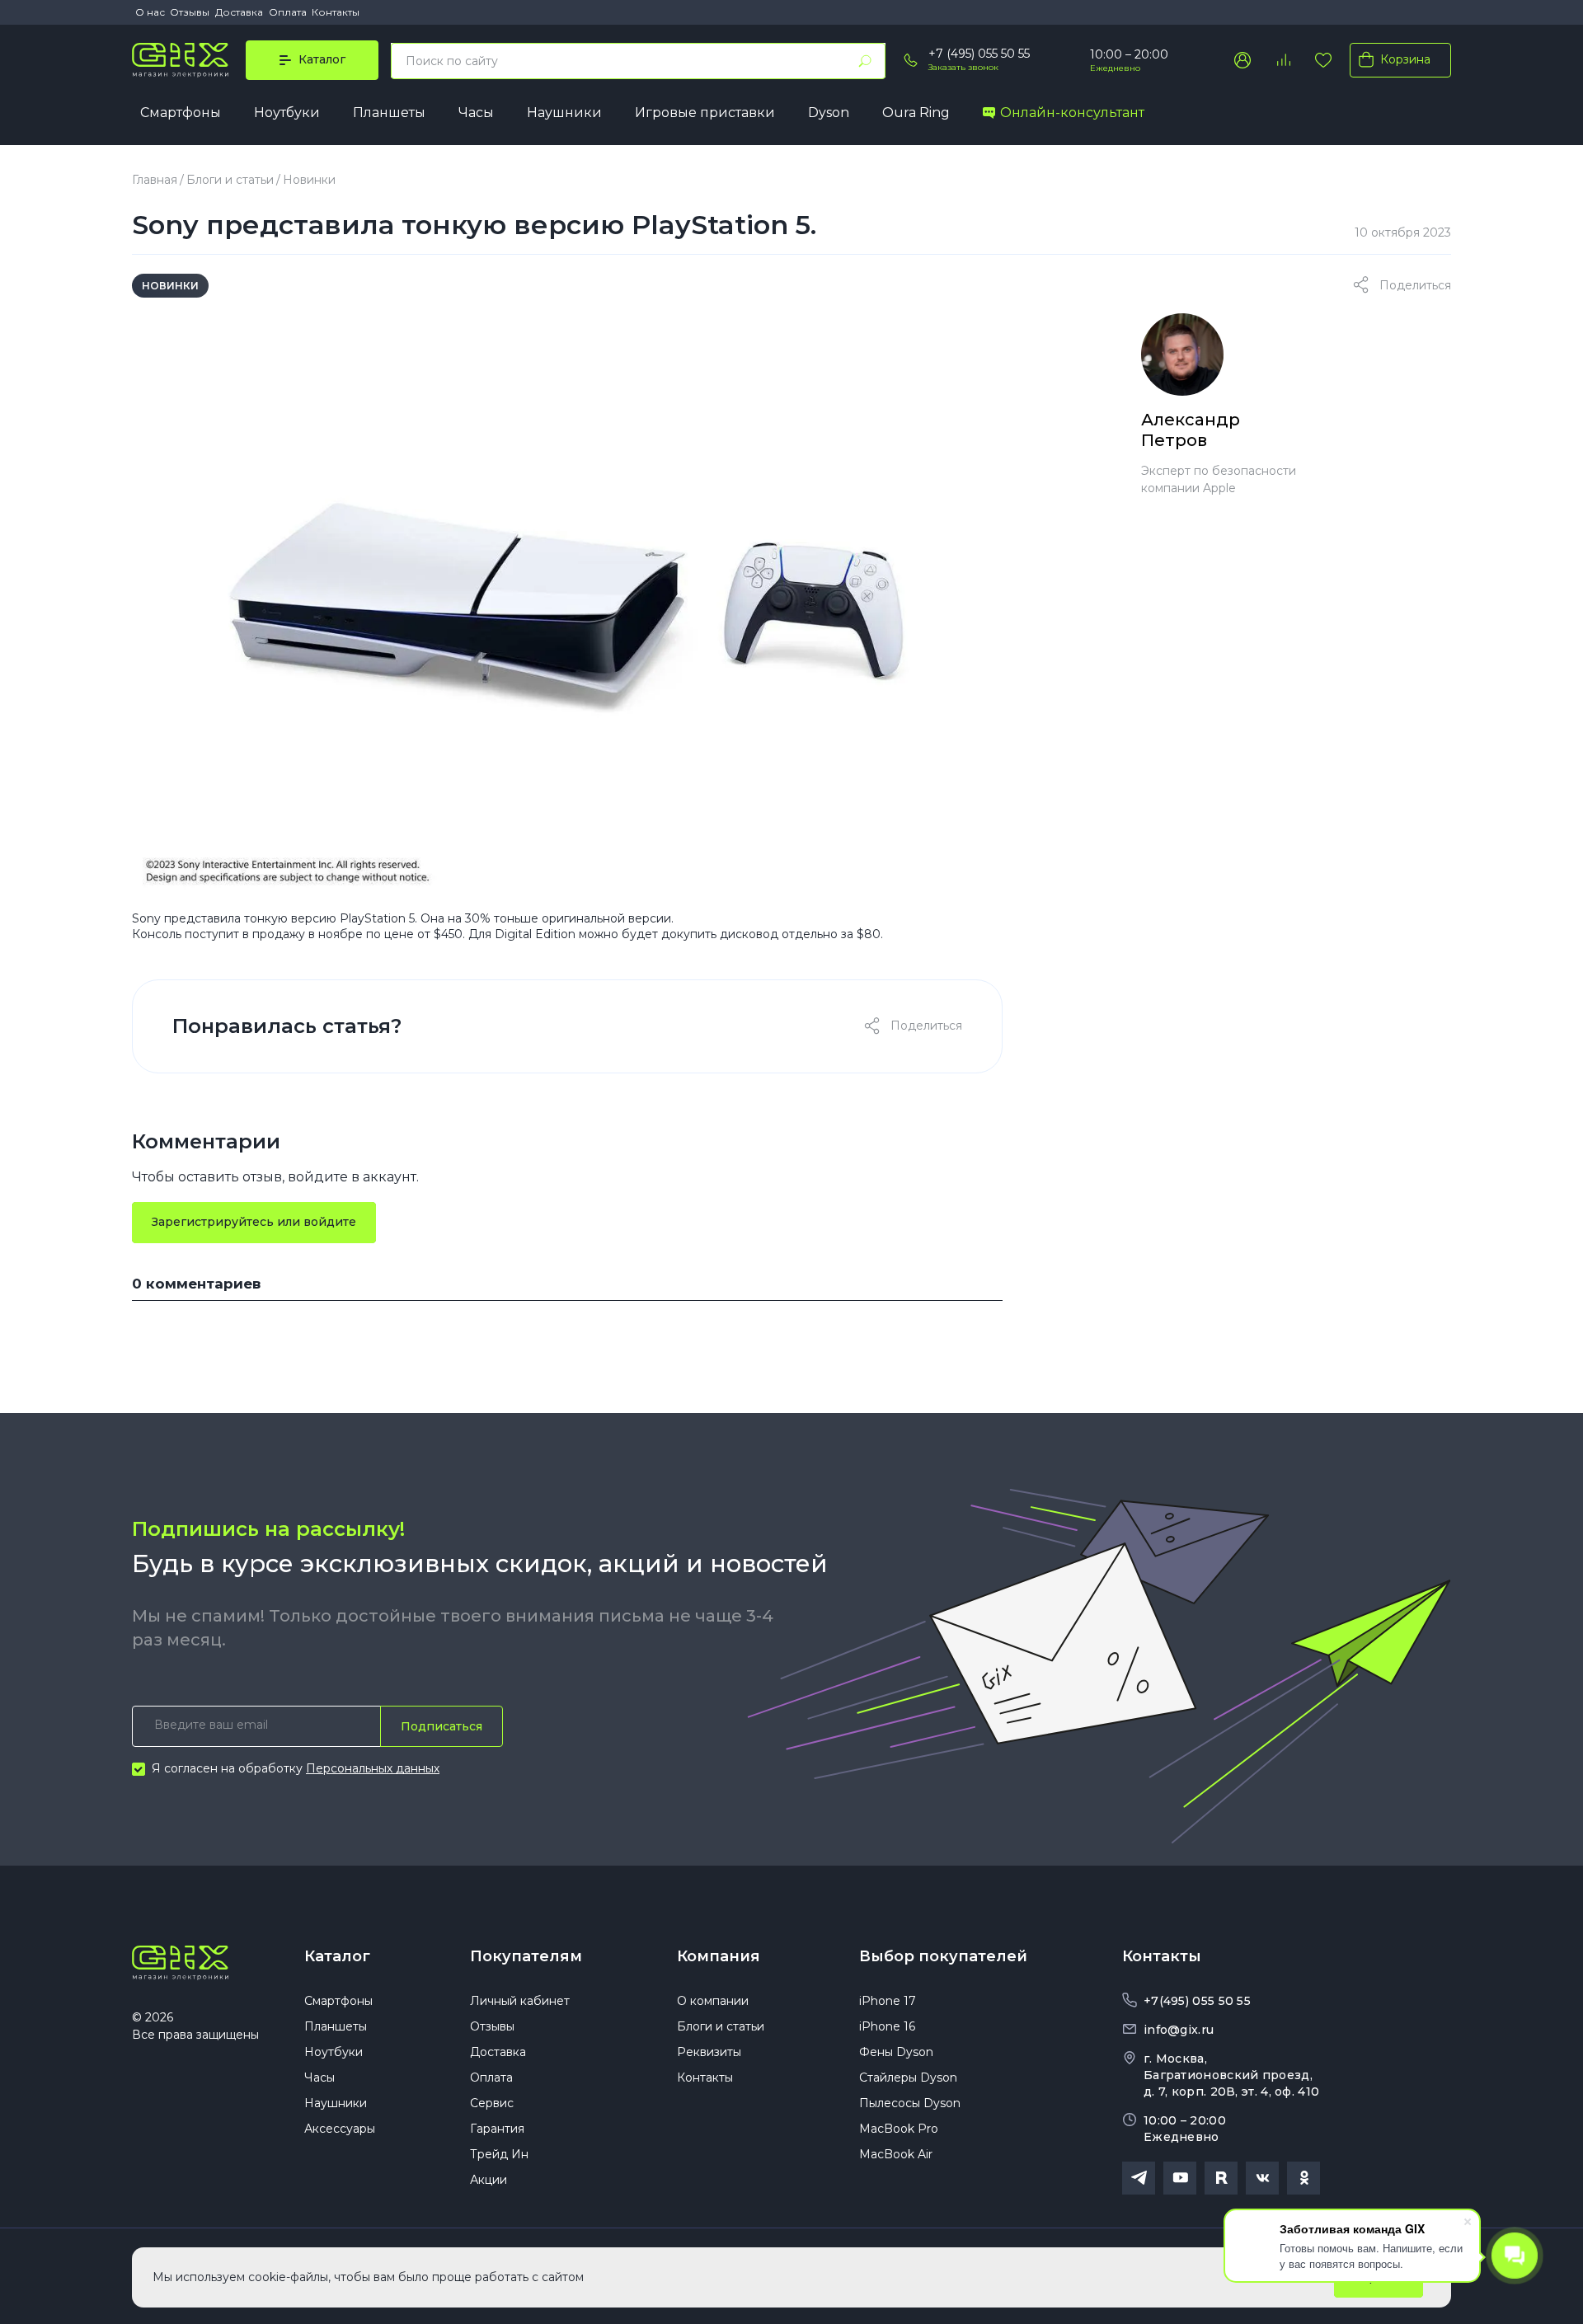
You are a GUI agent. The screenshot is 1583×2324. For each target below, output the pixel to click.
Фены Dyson (896, 2052)
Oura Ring (916, 113)
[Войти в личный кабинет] (1242, 60)
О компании (713, 2001)
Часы (476, 113)
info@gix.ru (1179, 2030)
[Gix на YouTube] (1180, 2178)
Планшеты (389, 113)
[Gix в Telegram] (1139, 2178)
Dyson (829, 113)
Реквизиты (709, 2052)
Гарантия (497, 2129)
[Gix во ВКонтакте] (1262, 2178)
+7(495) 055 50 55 (1197, 2001)
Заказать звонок (963, 67)
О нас (150, 12)
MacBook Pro (899, 2129)
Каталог (337, 1956)
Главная (155, 180)
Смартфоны (181, 113)
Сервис (492, 2103)
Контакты (336, 12)
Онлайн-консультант (1072, 113)
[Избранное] (1323, 60)
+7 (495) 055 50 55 (979, 54)
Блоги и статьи (230, 180)
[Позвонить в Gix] (911, 60)
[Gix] (180, 60)
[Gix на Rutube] (1221, 2178)
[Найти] (865, 61)
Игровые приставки (705, 113)
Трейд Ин (499, 2154)
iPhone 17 (888, 2001)
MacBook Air (896, 2154)
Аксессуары (340, 2129)
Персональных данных (373, 1768)
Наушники (564, 113)
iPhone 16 (887, 2026)
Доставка (239, 12)
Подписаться (442, 1726)
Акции (489, 2180)
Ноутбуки (287, 113)
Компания (719, 1956)
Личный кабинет (520, 2001)
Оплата (288, 12)
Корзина (1405, 59)
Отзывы (190, 12)
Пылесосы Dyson (910, 2103)
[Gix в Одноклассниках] (1304, 2178)
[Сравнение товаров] (1283, 60)
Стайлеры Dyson (908, 2078)
